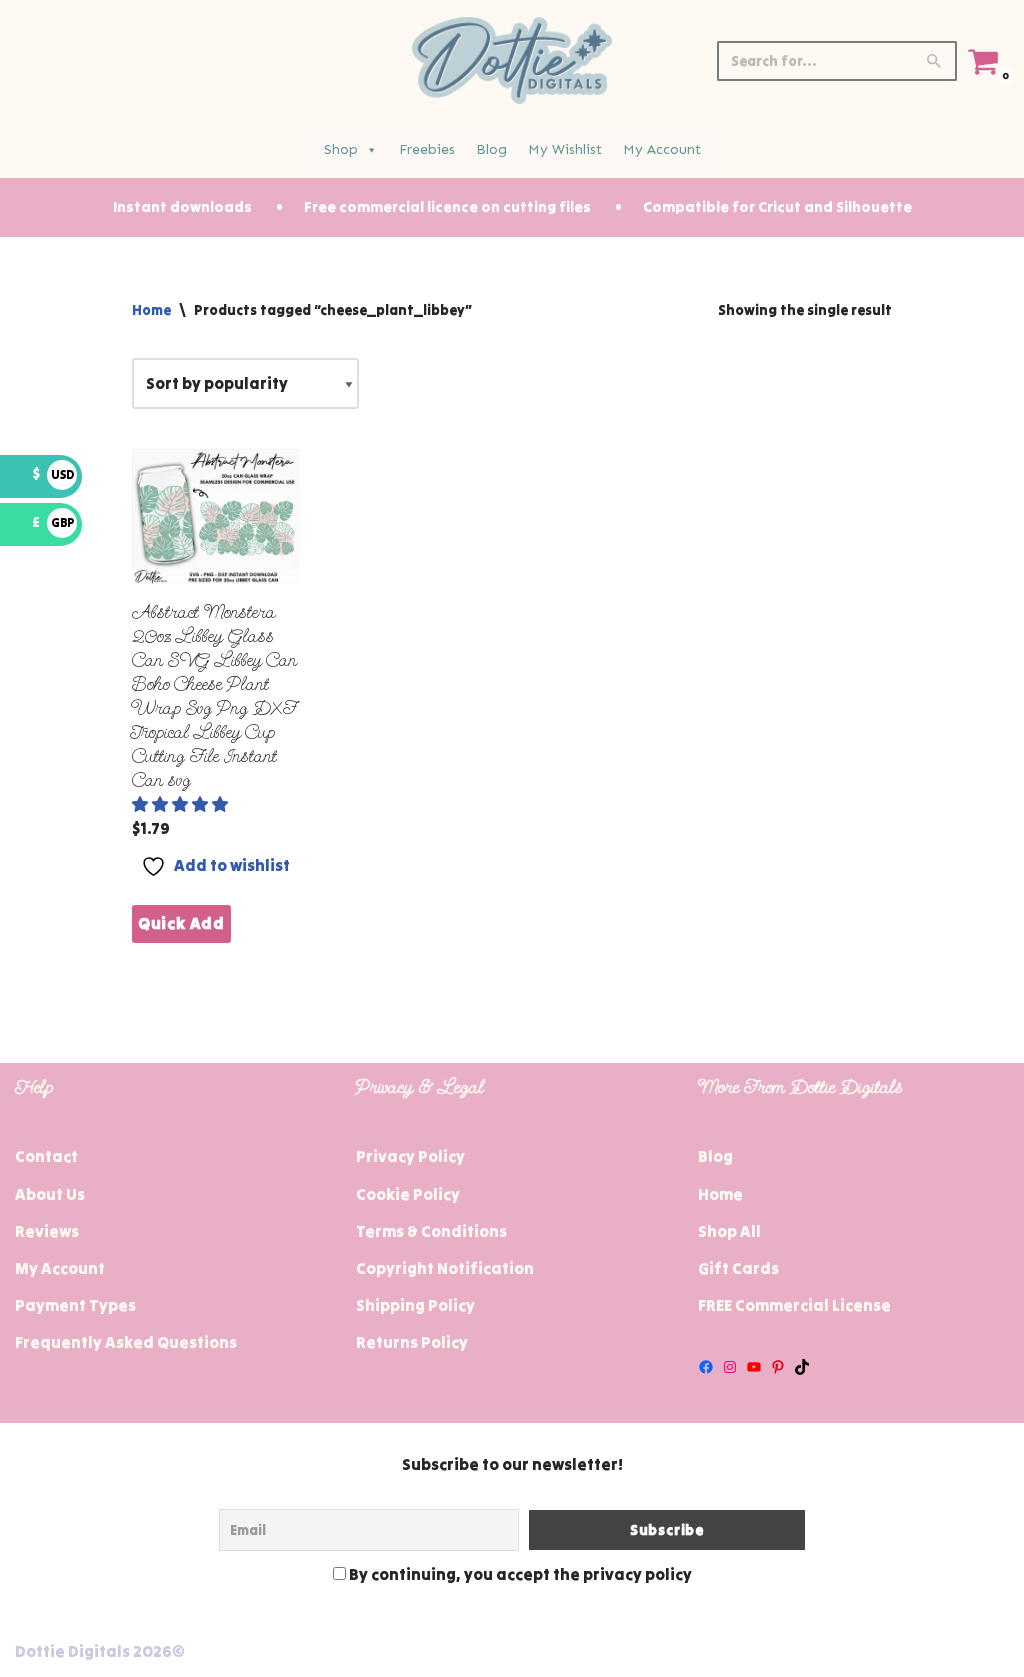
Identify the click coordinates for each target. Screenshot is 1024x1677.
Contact (46, 1156)
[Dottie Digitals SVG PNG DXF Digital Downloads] (512, 60)
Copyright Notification (445, 1268)
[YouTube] (754, 1367)
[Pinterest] (778, 1367)
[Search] (934, 61)
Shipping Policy (415, 1305)
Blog (491, 149)
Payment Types (75, 1305)
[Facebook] (706, 1367)
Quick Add (181, 923)
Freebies (427, 149)
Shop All (729, 1231)
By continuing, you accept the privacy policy (519, 1574)
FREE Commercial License (794, 1305)
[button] (181, 804)
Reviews (47, 1231)
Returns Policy (412, 1342)
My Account (662, 149)
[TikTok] (802, 1367)
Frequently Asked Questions (126, 1342)
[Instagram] (730, 1367)
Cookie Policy (408, 1194)
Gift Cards (738, 1268)
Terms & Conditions (431, 1231)
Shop (341, 149)
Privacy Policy (410, 1156)
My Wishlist (565, 149)
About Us (50, 1194)
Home (151, 310)
